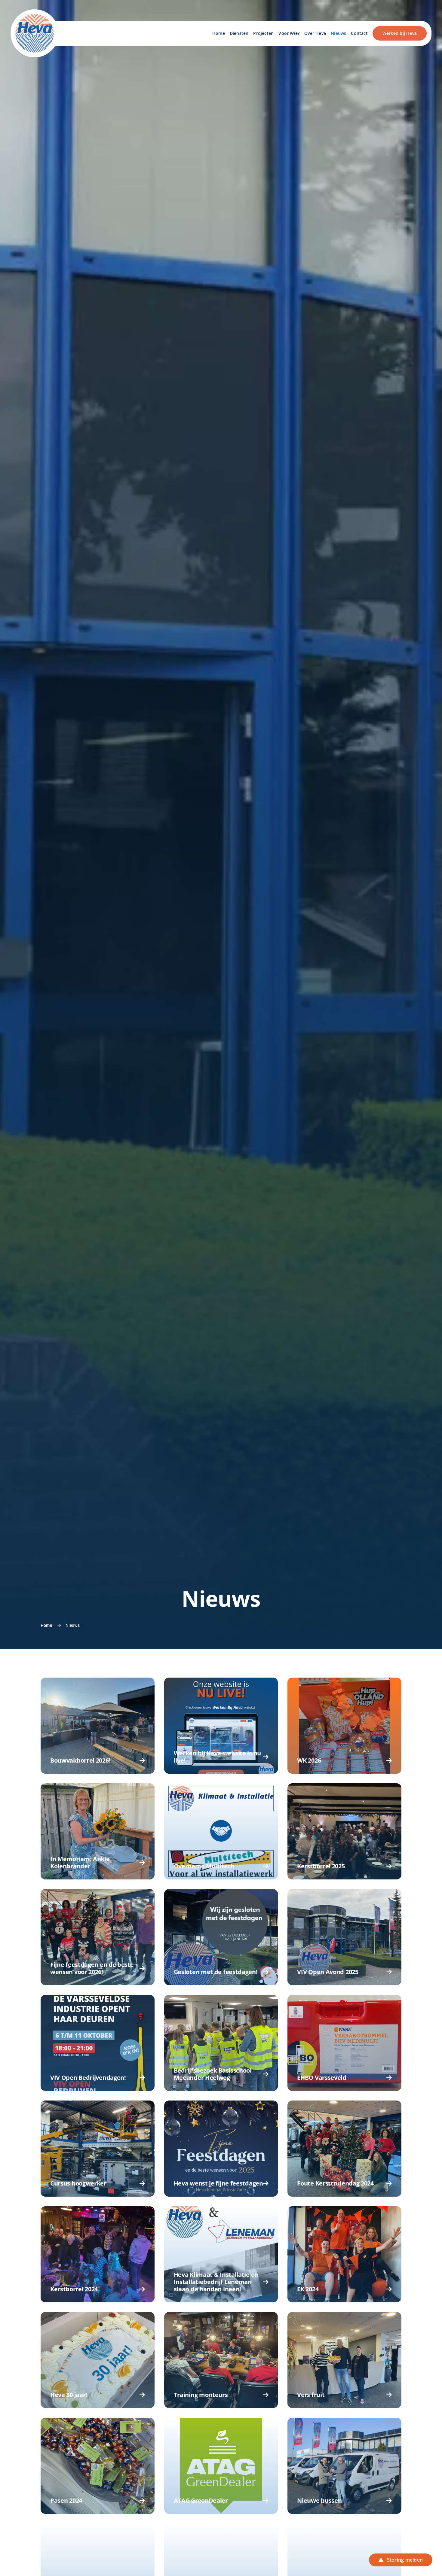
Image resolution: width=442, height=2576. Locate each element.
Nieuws (73, 1625)
